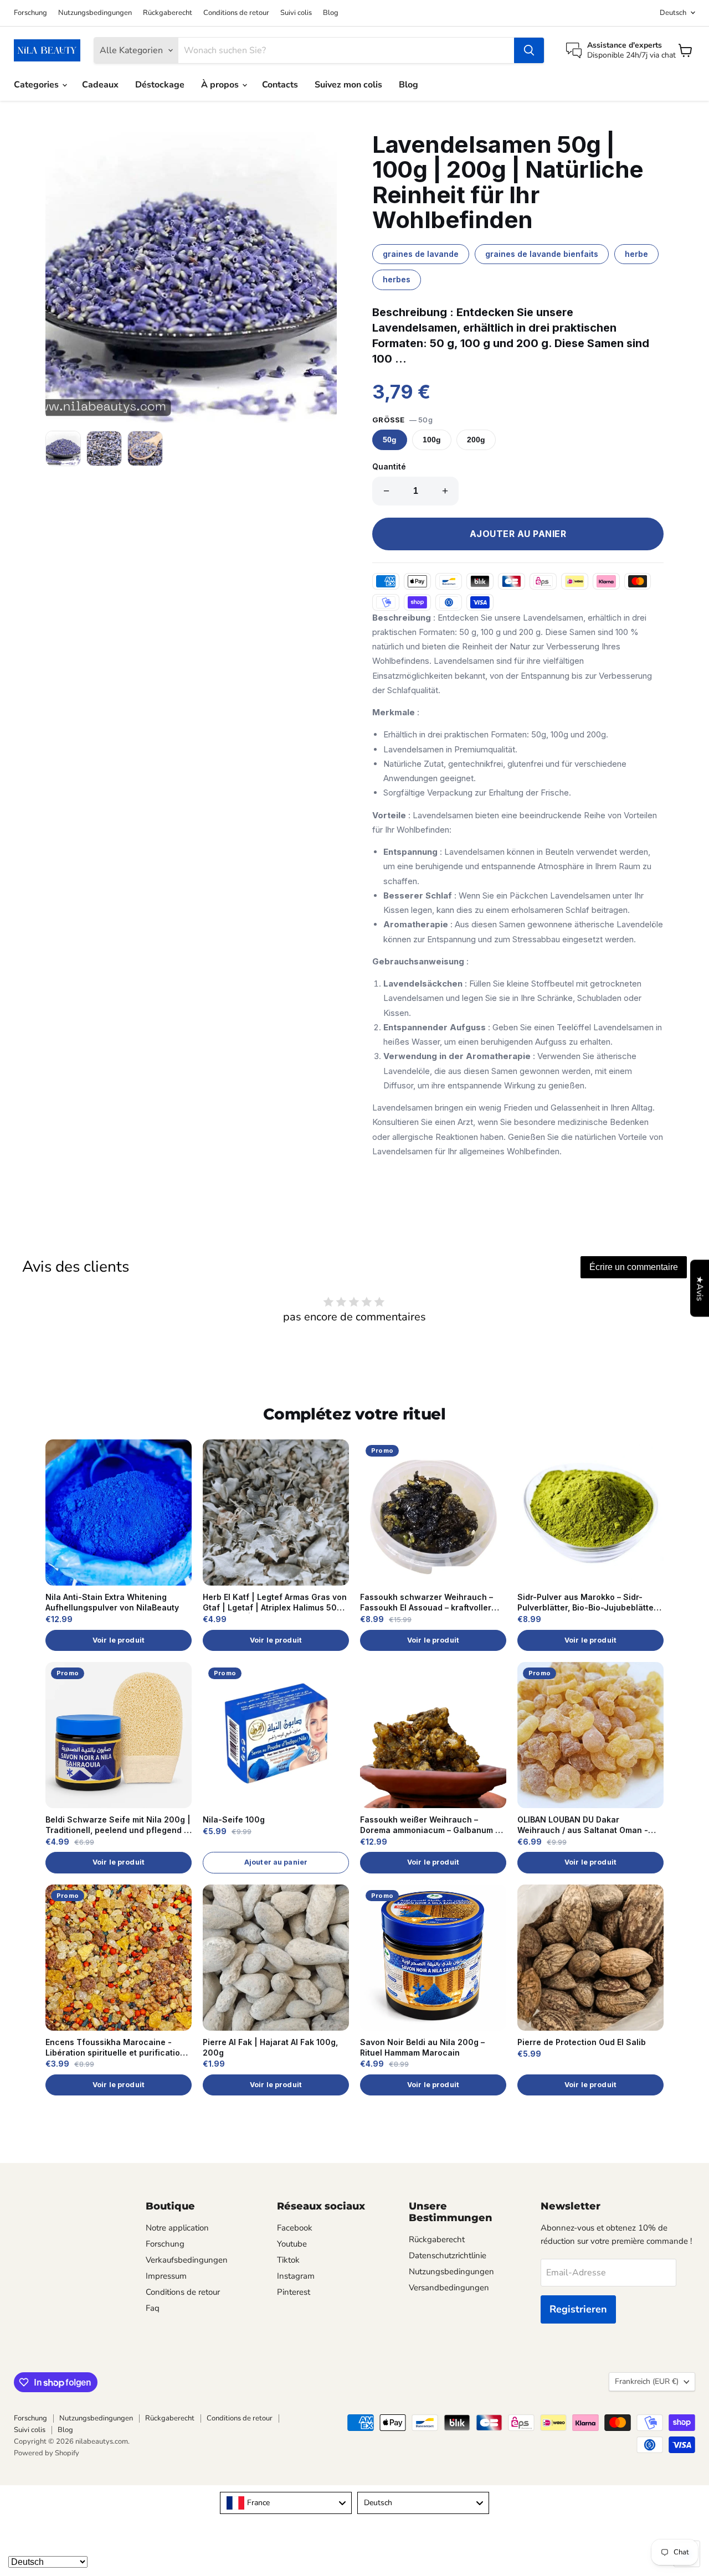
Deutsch (673, 13)
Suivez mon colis (348, 85)
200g (476, 440)
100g (432, 440)
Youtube (292, 2244)
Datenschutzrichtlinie (448, 2255)
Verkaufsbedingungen (187, 2260)
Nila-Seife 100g (234, 1819)
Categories (37, 85)
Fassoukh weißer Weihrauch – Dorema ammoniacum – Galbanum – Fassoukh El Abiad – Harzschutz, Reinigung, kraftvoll (430, 1825)
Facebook (295, 2228)
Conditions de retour (236, 13)
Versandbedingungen (449, 2288)
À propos (221, 85)
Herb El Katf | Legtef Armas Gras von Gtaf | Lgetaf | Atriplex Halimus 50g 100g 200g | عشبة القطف (275, 1603)
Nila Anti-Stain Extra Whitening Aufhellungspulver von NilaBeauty (112, 1602)
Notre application (177, 2228)
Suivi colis (296, 13)
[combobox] (286, 2503)
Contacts (280, 85)
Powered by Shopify (47, 2453)
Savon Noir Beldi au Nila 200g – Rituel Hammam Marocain (422, 2047)
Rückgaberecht (168, 13)
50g (390, 440)
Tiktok (288, 2260)
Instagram (296, 2276)
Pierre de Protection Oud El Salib (582, 2042)
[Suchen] (529, 50)
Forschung (30, 13)
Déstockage (160, 85)
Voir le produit (119, 1640)
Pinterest (294, 2292)
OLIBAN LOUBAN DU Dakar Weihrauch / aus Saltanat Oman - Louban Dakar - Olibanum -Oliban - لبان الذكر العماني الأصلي (586, 1825)
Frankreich (647, 2381)
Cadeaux (100, 85)
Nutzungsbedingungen (95, 13)
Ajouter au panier (276, 1862)
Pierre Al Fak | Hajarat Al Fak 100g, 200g (270, 2047)
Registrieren (578, 2309)
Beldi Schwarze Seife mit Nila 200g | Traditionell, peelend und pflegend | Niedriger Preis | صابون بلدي (118, 1825)
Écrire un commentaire (634, 1267)
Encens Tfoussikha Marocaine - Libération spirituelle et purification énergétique (115, 2048)
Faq (153, 2308)
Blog (331, 13)
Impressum (166, 2276)
